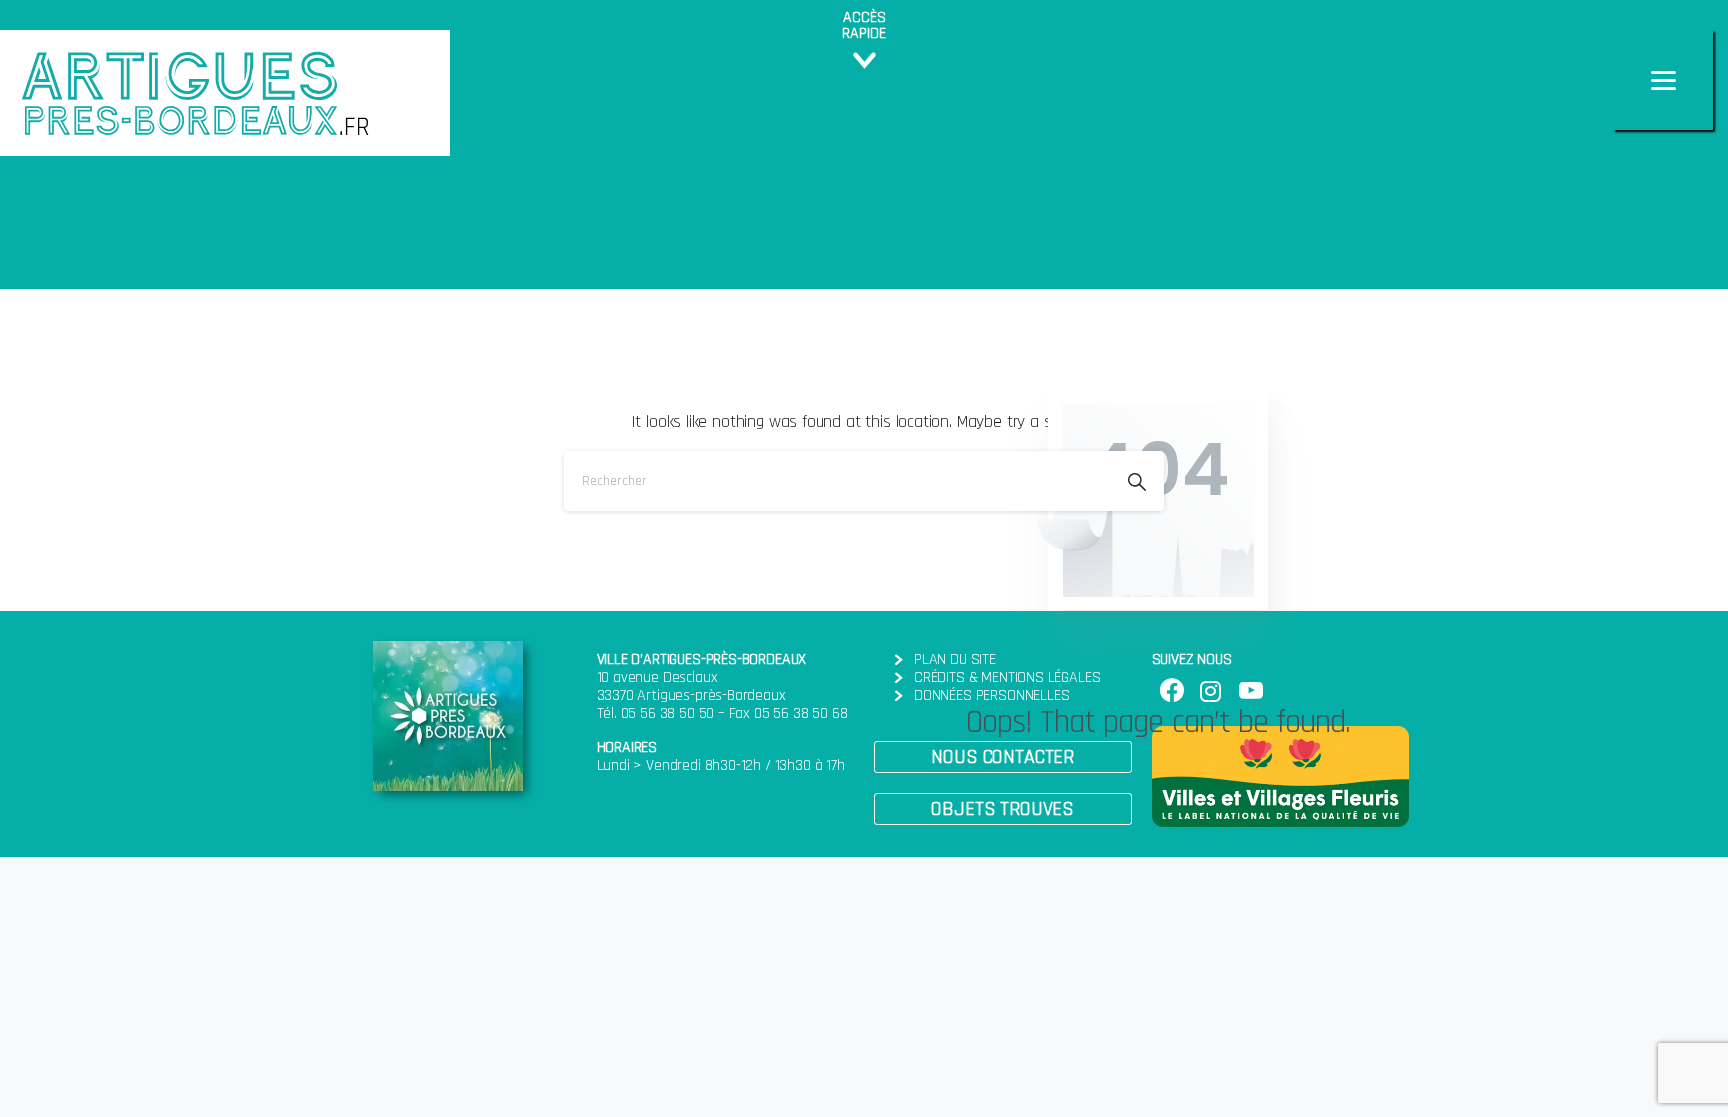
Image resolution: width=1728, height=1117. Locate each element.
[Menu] (1663, 80)
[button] (1003, 757)
